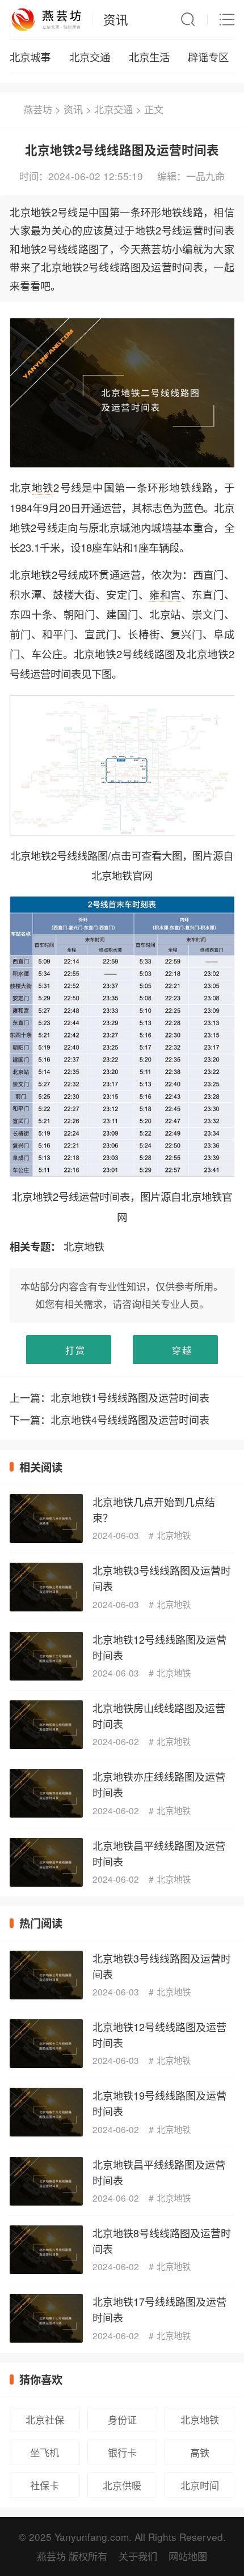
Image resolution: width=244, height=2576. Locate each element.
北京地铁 (84, 1246)
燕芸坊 (38, 109)
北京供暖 (122, 2485)
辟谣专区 (208, 57)
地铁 (43, 487)
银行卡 (122, 2452)
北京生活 (149, 57)
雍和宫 (165, 594)
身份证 (122, 2419)
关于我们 (138, 2556)
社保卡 (45, 2485)
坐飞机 (45, 2452)
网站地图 (188, 2556)
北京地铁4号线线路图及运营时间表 (130, 1419)
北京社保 (45, 2419)
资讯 (116, 19)
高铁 (200, 2452)
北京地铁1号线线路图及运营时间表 (130, 1397)
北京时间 (200, 2485)
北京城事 (30, 57)
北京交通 (90, 57)
